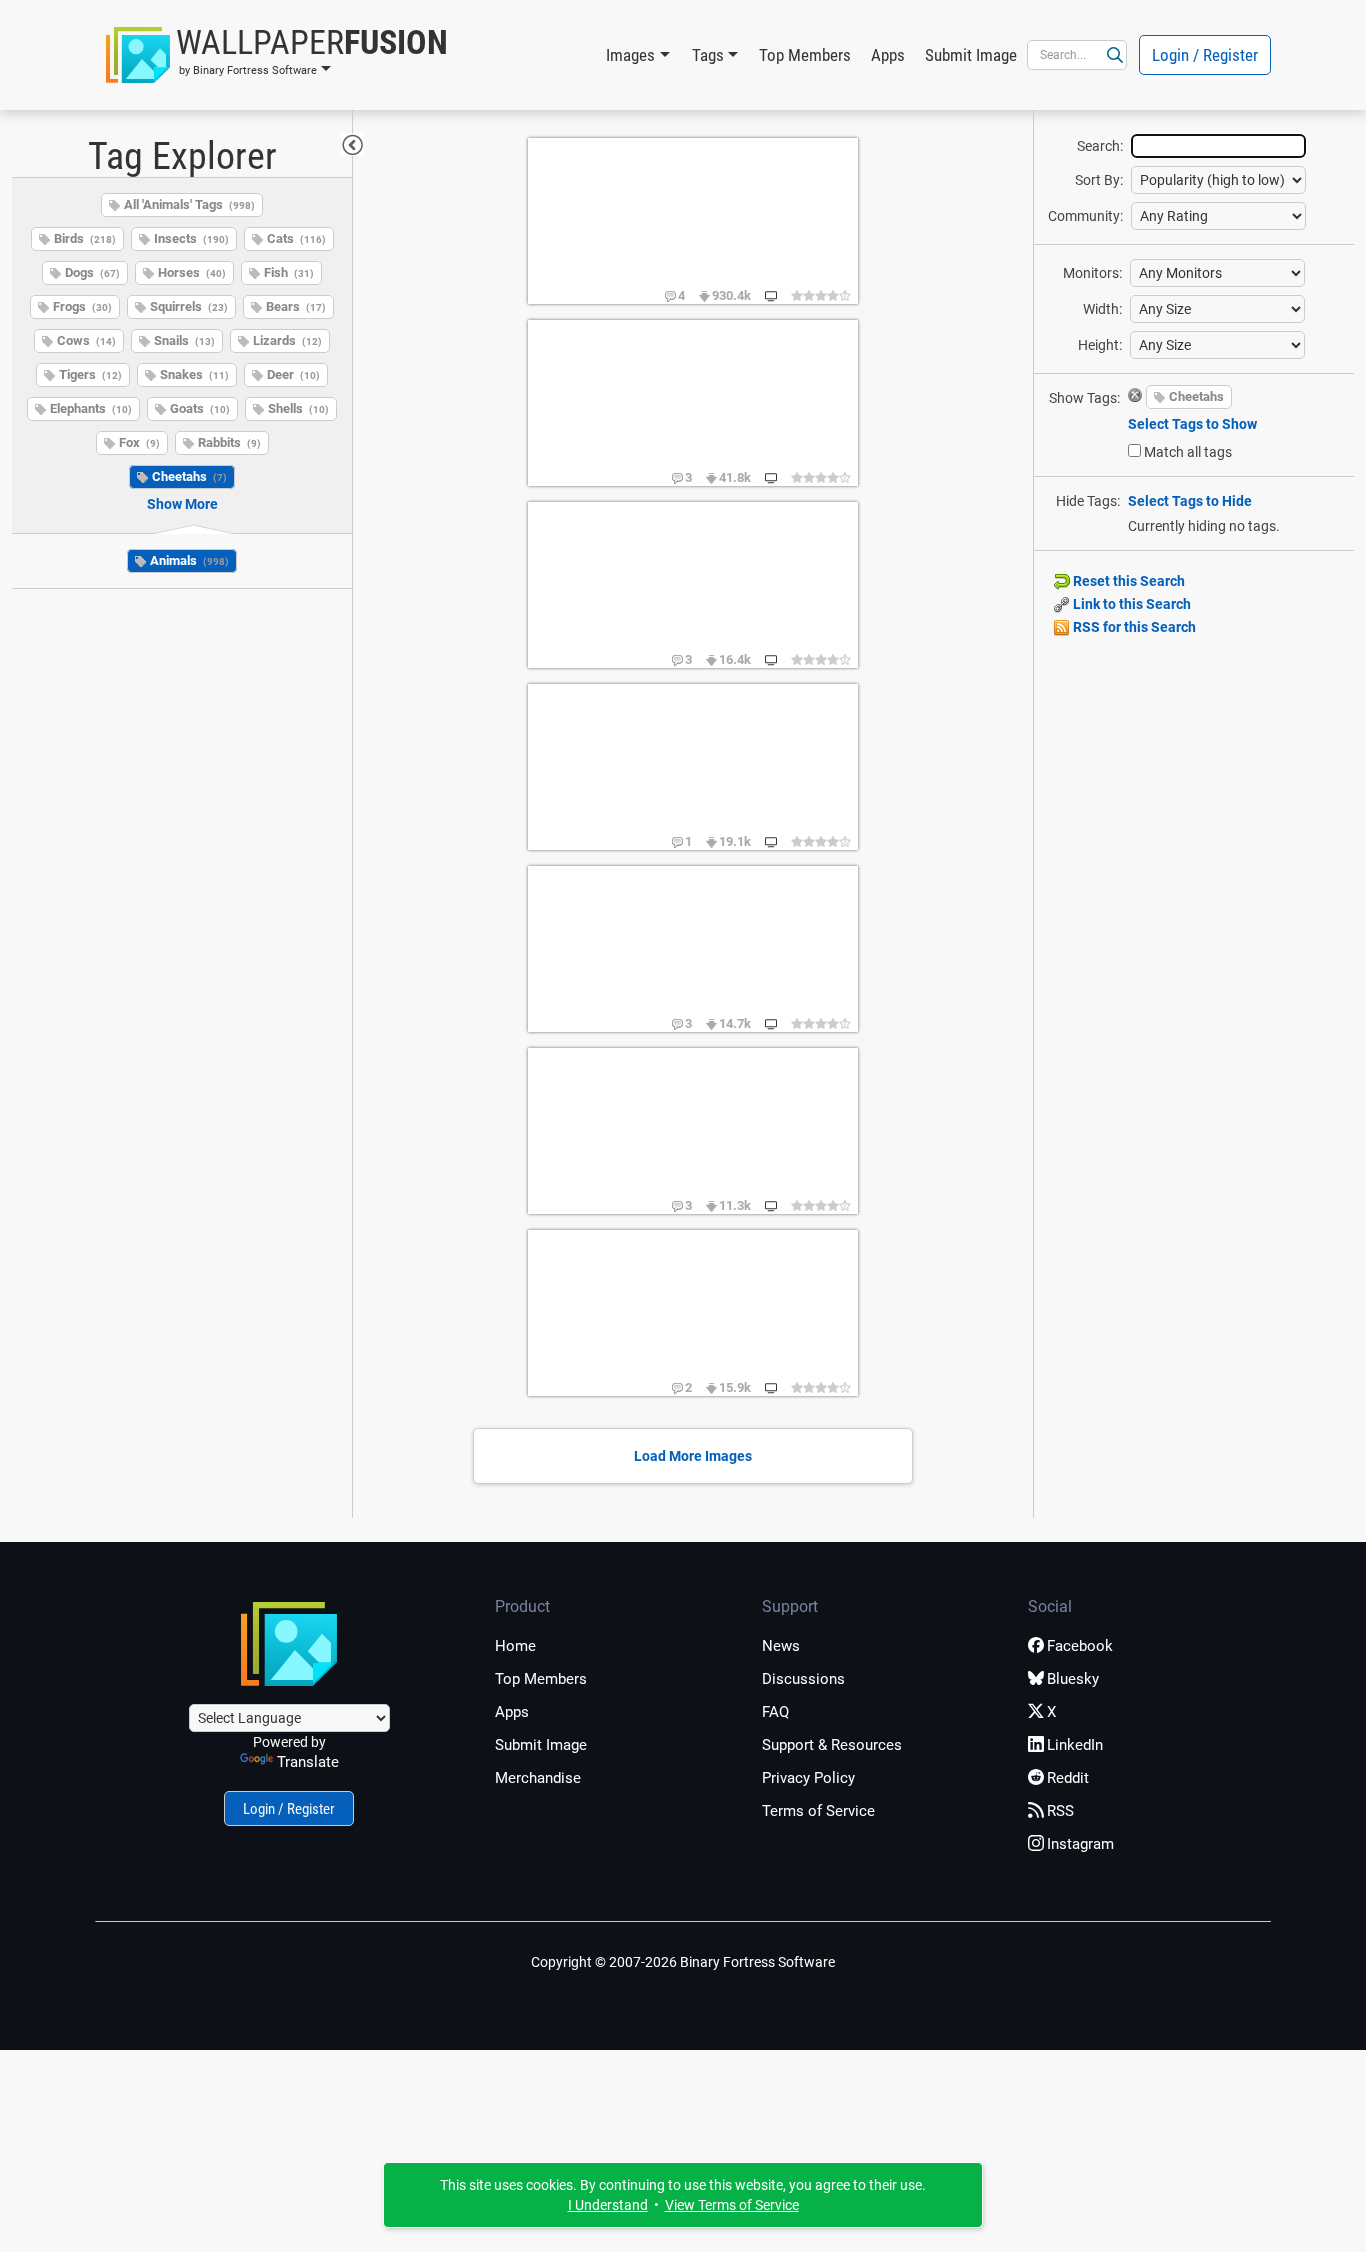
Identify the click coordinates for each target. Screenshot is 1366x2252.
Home (515, 1646)
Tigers (90, 374)
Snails (184, 340)
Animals (189, 560)
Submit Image (971, 55)
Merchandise (538, 1778)
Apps (888, 55)
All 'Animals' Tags (189, 204)
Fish (289, 272)
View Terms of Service (732, 2205)
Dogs (92, 272)
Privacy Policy (808, 1778)
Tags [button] (708, 55)
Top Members (805, 55)
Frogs (82, 306)
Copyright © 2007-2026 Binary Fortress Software (683, 1962)
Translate (308, 1762)
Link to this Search (1130, 604)
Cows (86, 340)
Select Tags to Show (1192, 424)
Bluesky (1073, 1679)
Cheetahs (189, 476)
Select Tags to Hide (1190, 501)
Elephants (91, 408)
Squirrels (189, 306)
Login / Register (1205, 55)
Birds (85, 238)
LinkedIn (1075, 1745)
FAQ (775, 1712)
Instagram (1080, 1844)
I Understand (608, 2205)
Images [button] (630, 55)
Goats (200, 408)
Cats (296, 238)
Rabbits (229, 442)
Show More (182, 504)
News (781, 1646)
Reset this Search (1127, 581)
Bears (296, 306)
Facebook (1080, 1646)
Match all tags (1188, 452)
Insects (191, 238)
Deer (293, 374)
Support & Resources (832, 1745)
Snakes (194, 374)
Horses (192, 272)
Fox (139, 442)
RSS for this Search (1133, 627)
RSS (1060, 1811)
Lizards (287, 340)
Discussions (803, 1679)
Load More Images (693, 1456)
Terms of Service (818, 1811)
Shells (298, 408)
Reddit (1068, 1778)
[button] (277, 55)
